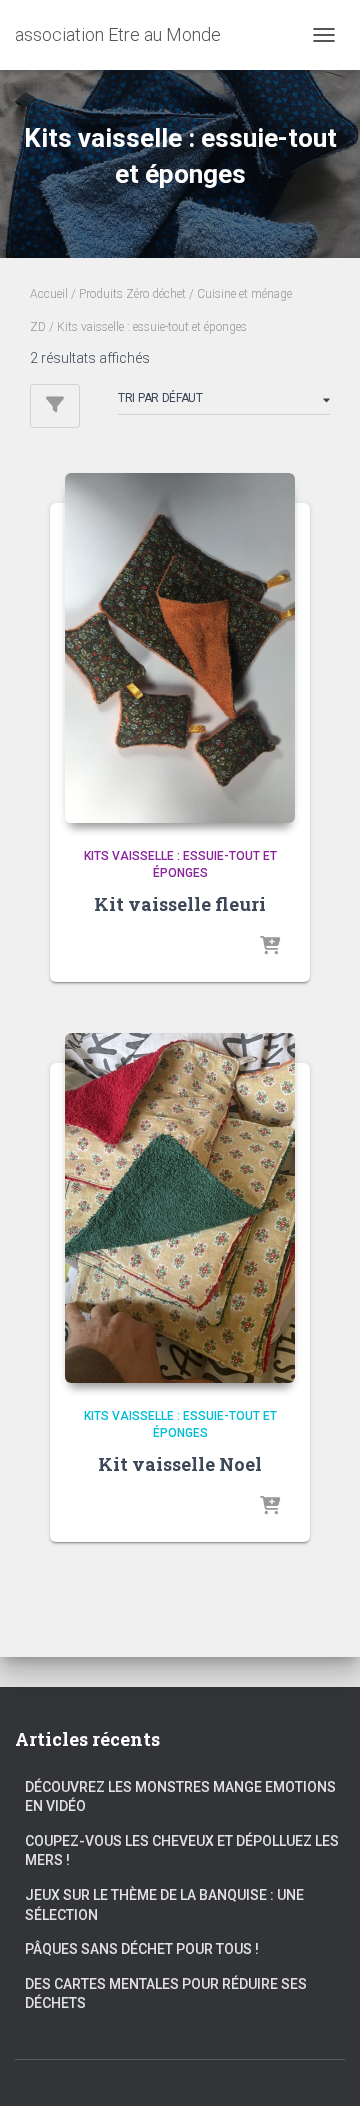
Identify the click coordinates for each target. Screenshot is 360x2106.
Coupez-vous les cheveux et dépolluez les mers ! (182, 1851)
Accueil (49, 294)
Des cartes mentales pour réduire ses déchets (166, 1994)
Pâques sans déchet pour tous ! (142, 1949)
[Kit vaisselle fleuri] (180, 648)
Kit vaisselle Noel (180, 1464)
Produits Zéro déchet (132, 294)
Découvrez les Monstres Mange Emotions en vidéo (180, 1797)
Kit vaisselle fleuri (180, 904)
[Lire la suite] (270, 947)
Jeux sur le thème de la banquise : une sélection (164, 1905)
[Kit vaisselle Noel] (180, 1208)
